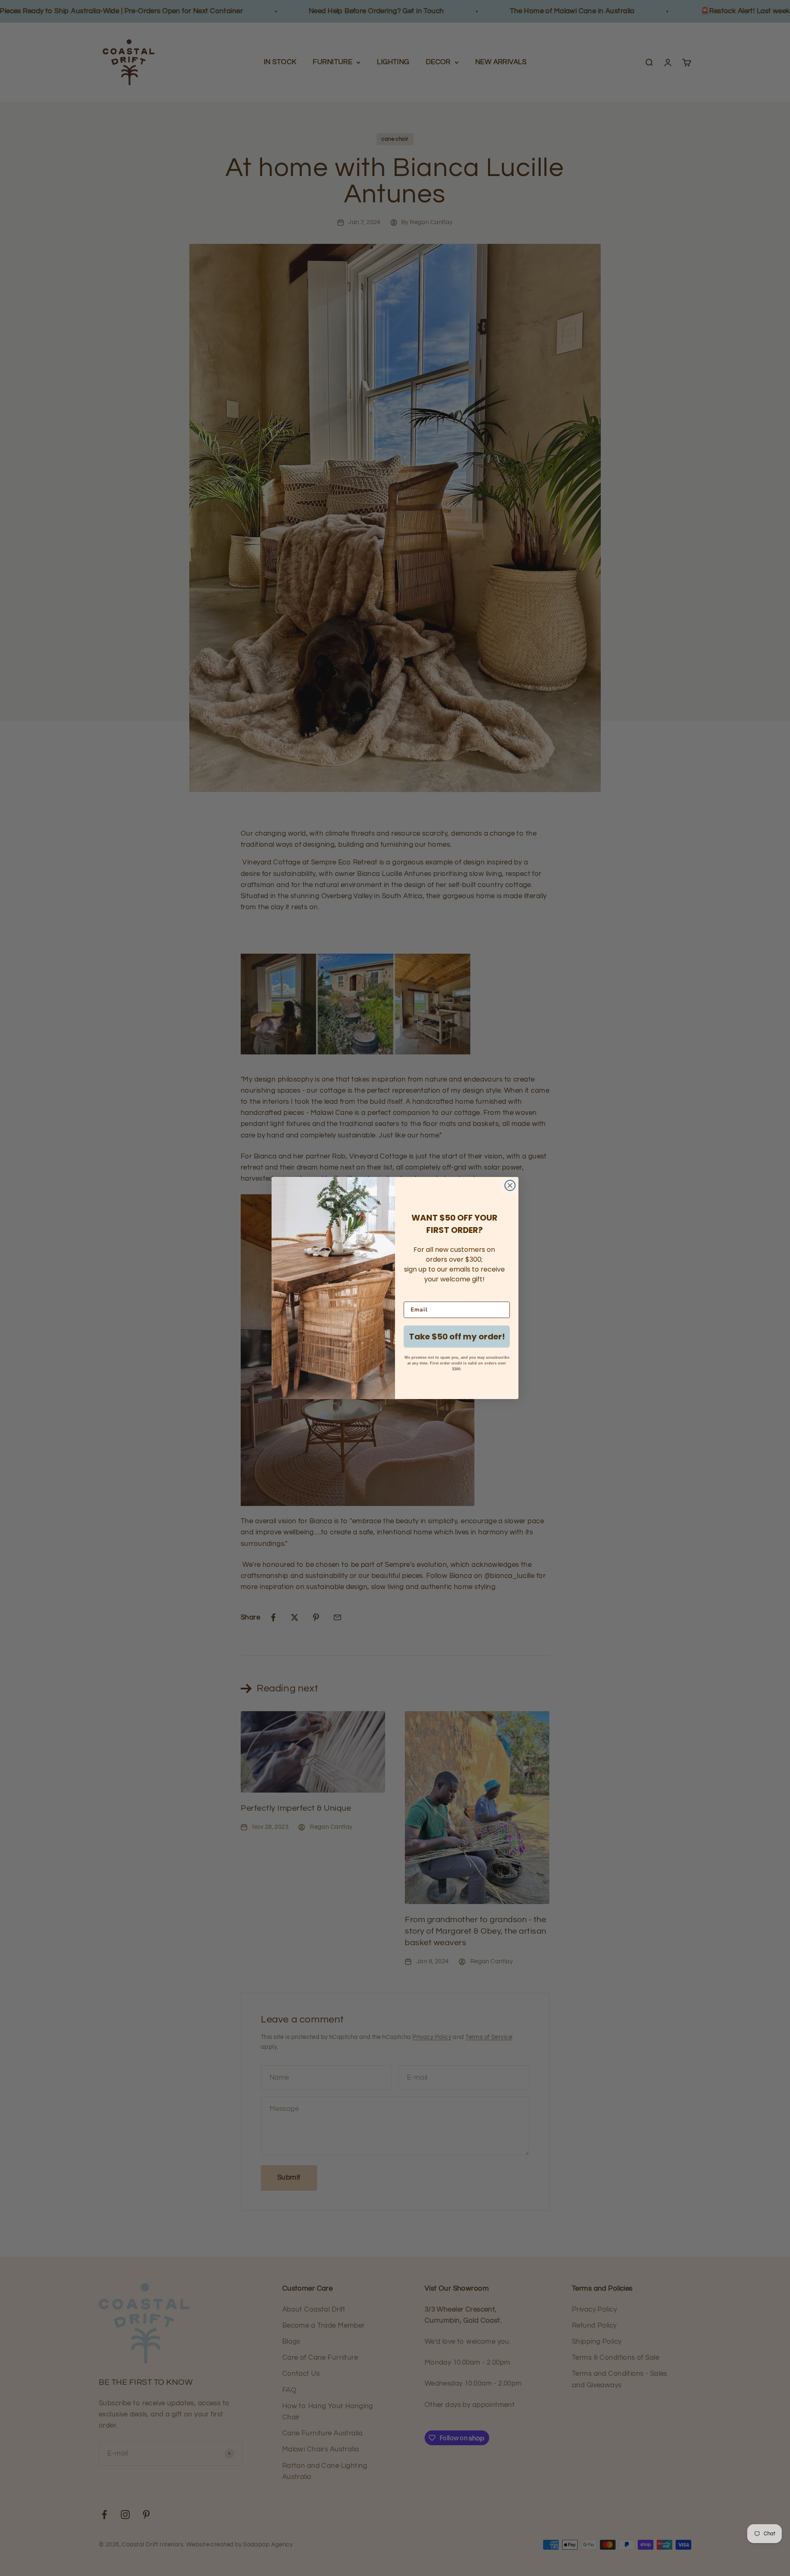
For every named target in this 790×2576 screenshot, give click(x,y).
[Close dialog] (510, 1185)
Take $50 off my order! (457, 1337)
